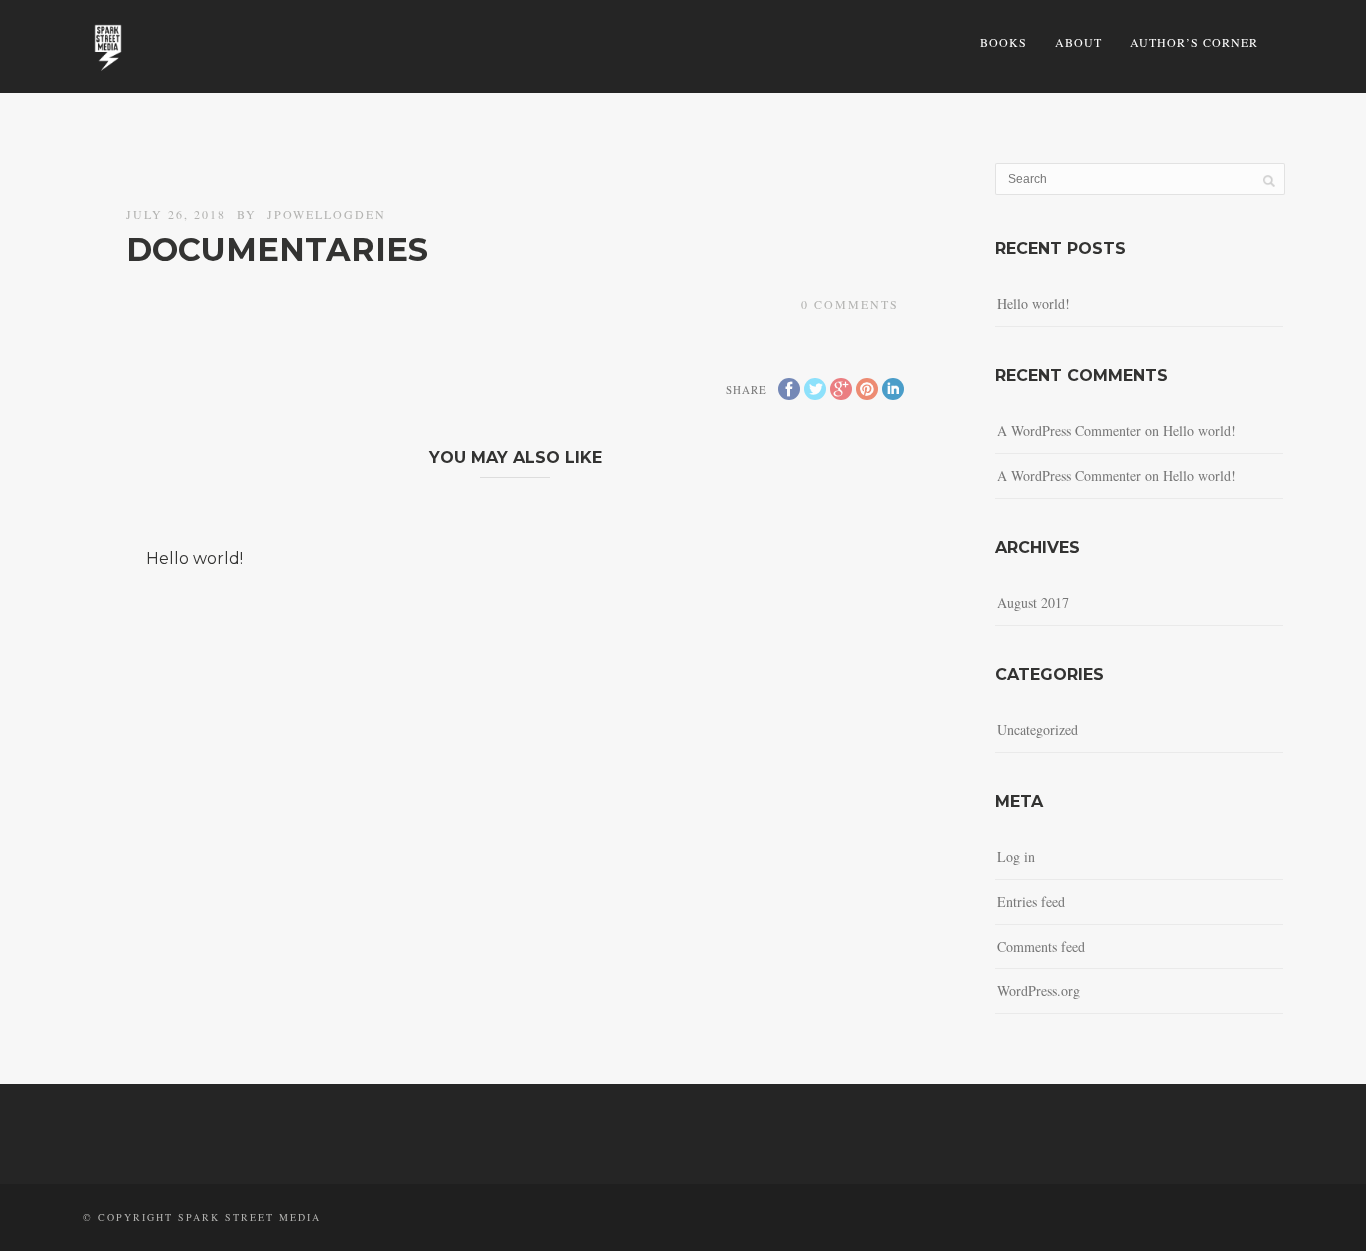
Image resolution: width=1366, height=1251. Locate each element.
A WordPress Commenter (1069, 475)
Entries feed (1031, 901)
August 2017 (1033, 602)
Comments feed (1041, 946)
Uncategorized (1037, 729)
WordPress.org (1038, 990)
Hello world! (194, 558)
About (1078, 42)
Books (1003, 42)
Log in (1016, 856)
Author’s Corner (1194, 42)
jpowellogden (326, 214)
